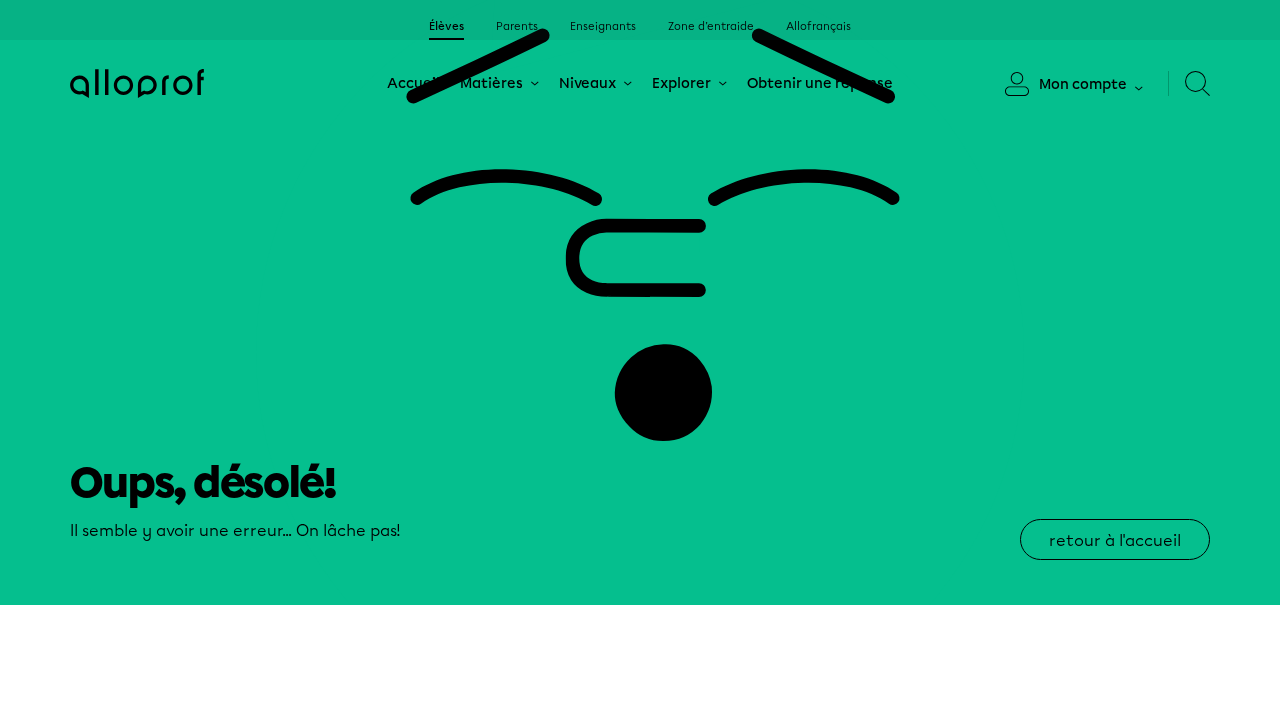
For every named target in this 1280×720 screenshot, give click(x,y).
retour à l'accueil (1115, 540)
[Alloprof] (137, 83)
